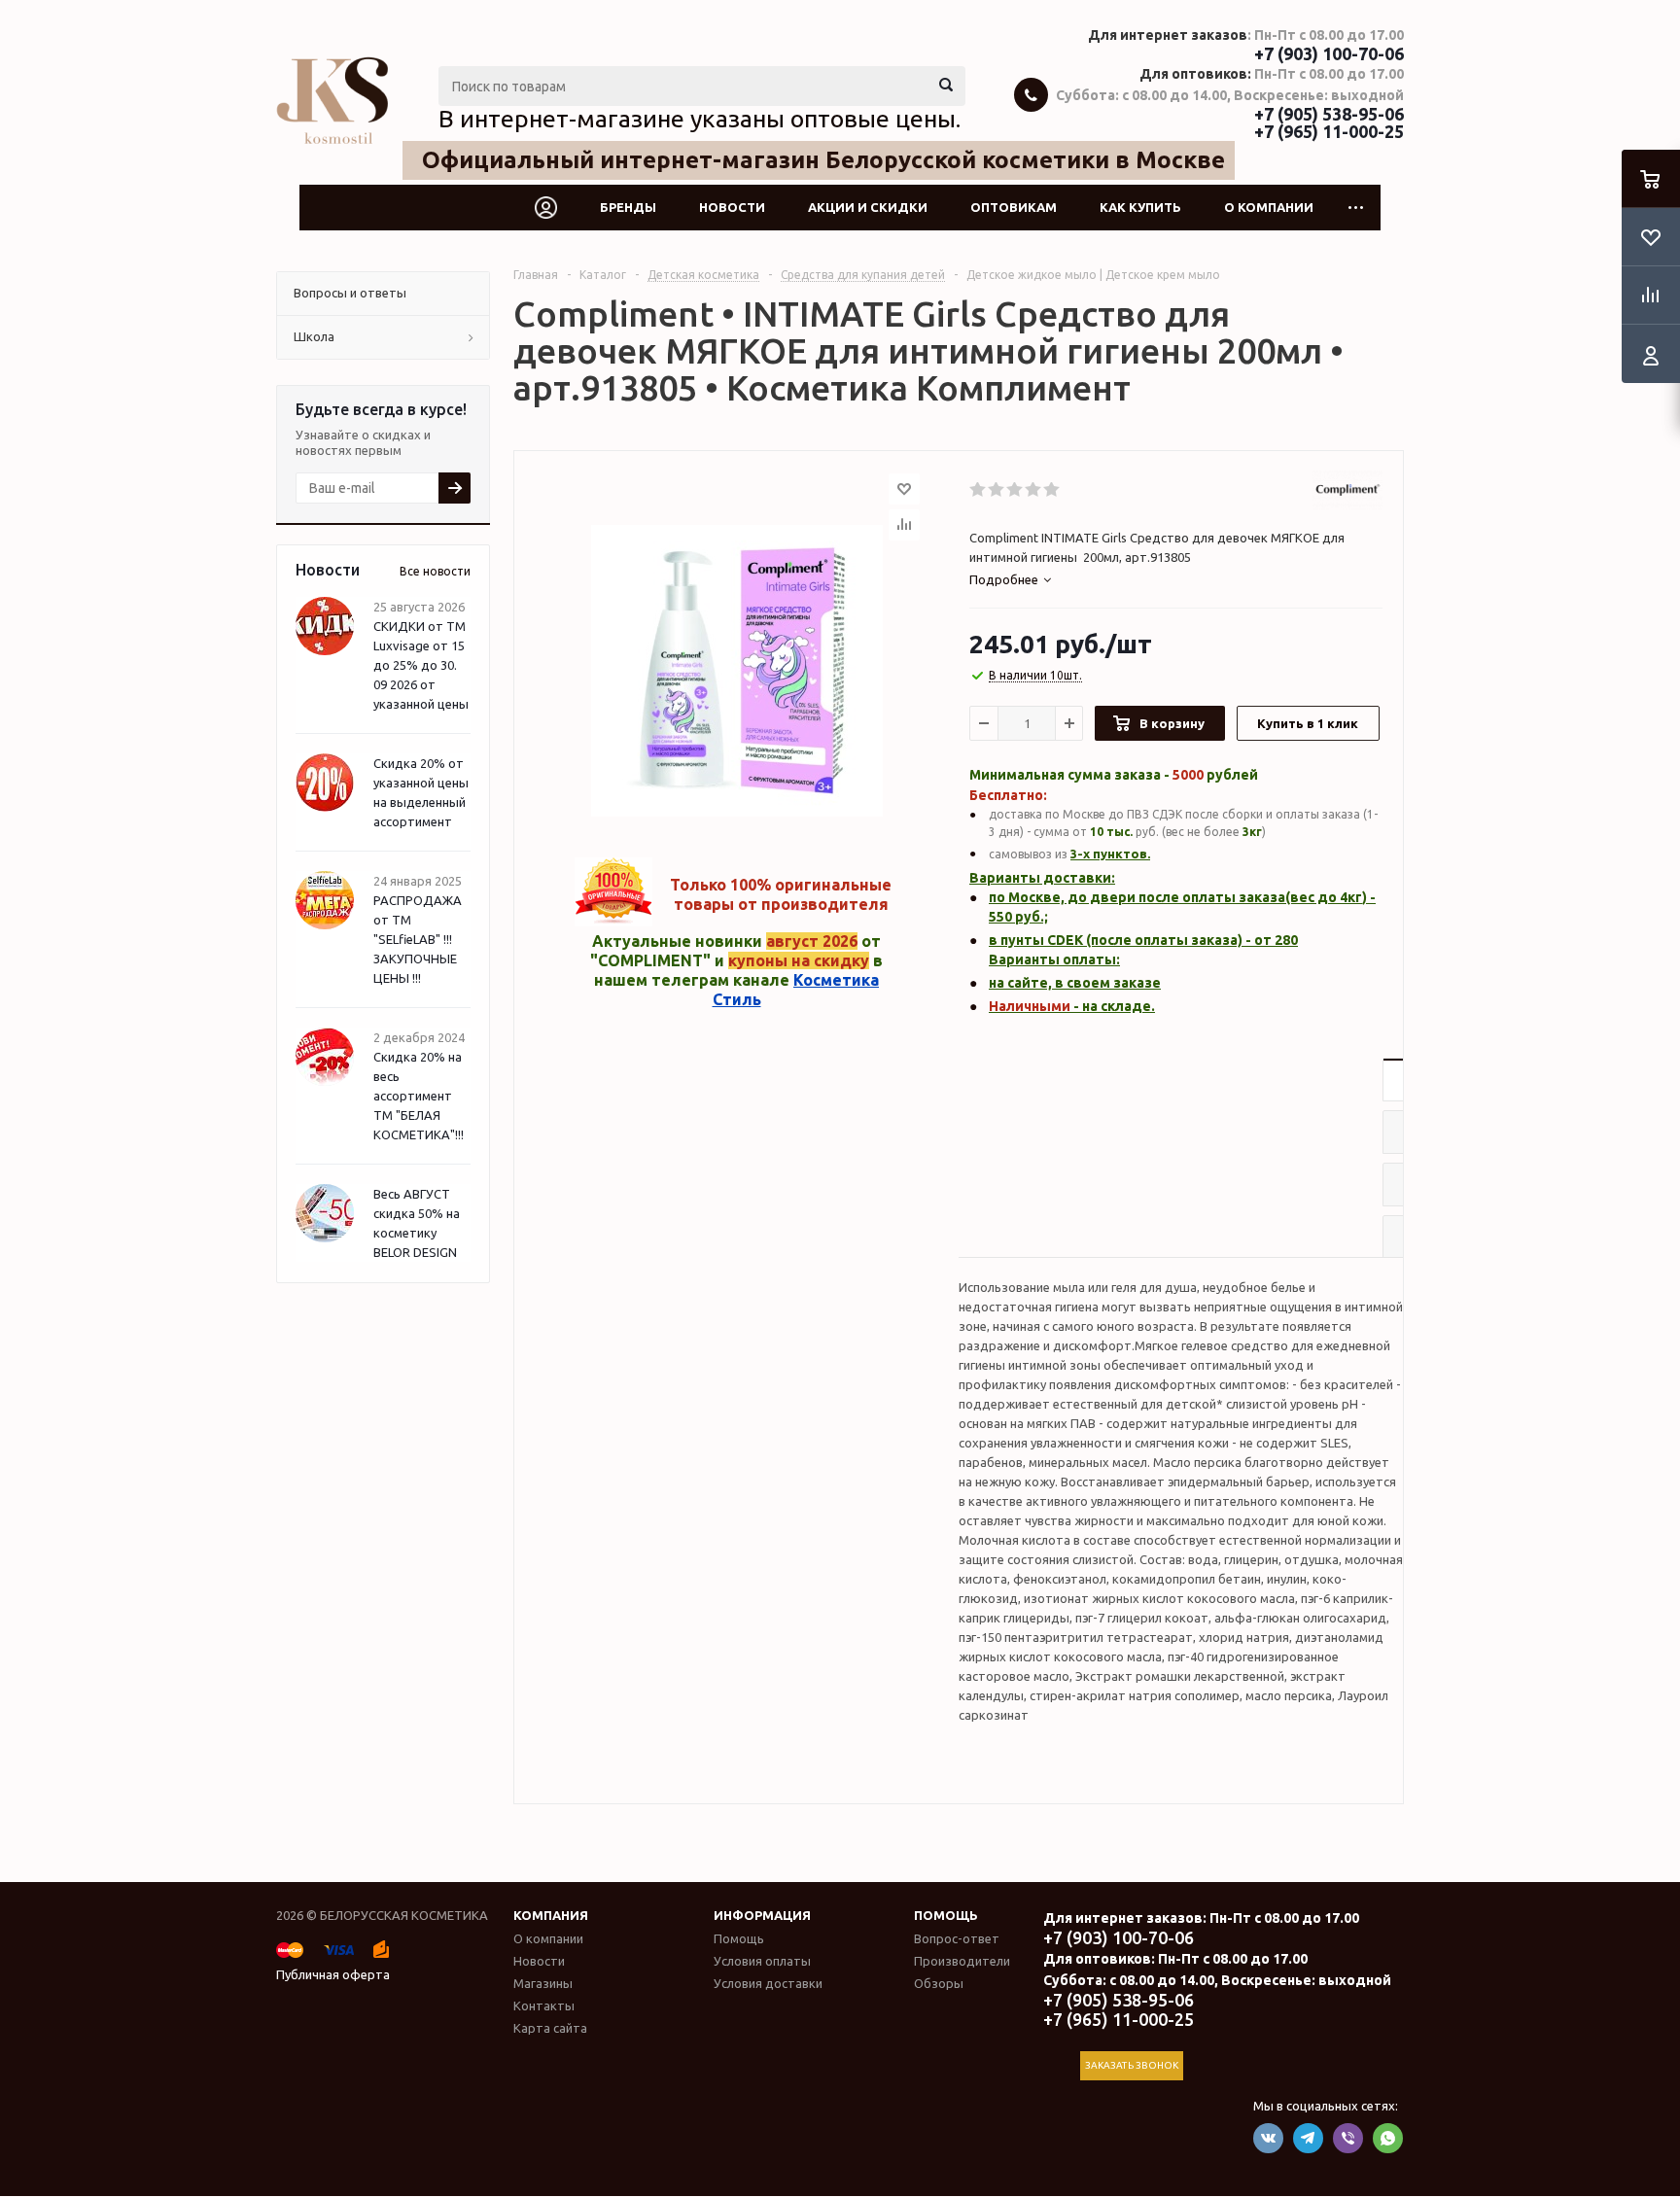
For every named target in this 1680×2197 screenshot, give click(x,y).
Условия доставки (768, 1983)
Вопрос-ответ (957, 1938)
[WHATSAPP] (1388, 2138)
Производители (962, 1961)
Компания (551, 1915)
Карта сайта (550, 2028)
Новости (732, 207)
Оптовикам (1014, 207)
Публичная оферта (333, 1974)
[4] (1034, 490)
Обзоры (939, 1983)
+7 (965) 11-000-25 (1329, 131)
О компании (1269, 207)
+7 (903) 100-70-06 (1329, 53)
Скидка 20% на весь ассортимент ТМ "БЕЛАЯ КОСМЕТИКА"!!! (419, 1096)
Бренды (628, 207)
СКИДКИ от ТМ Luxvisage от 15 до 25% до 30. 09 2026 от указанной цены (421, 665)
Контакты (544, 2005)
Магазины (543, 1983)
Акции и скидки (868, 207)
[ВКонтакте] (1268, 2138)
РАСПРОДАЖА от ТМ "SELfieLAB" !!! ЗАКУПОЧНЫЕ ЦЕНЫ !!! (418, 939)
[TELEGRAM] (1308, 2138)
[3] (1015, 490)
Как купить (1140, 207)
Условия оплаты (762, 1961)
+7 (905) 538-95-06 (1329, 114)
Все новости (435, 571)
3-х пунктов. (1110, 854)
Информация (762, 1915)
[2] (997, 490)
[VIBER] (1348, 2138)
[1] (979, 490)
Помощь (946, 1915)
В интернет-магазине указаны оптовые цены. (700, 119)
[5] (1052, 490)
